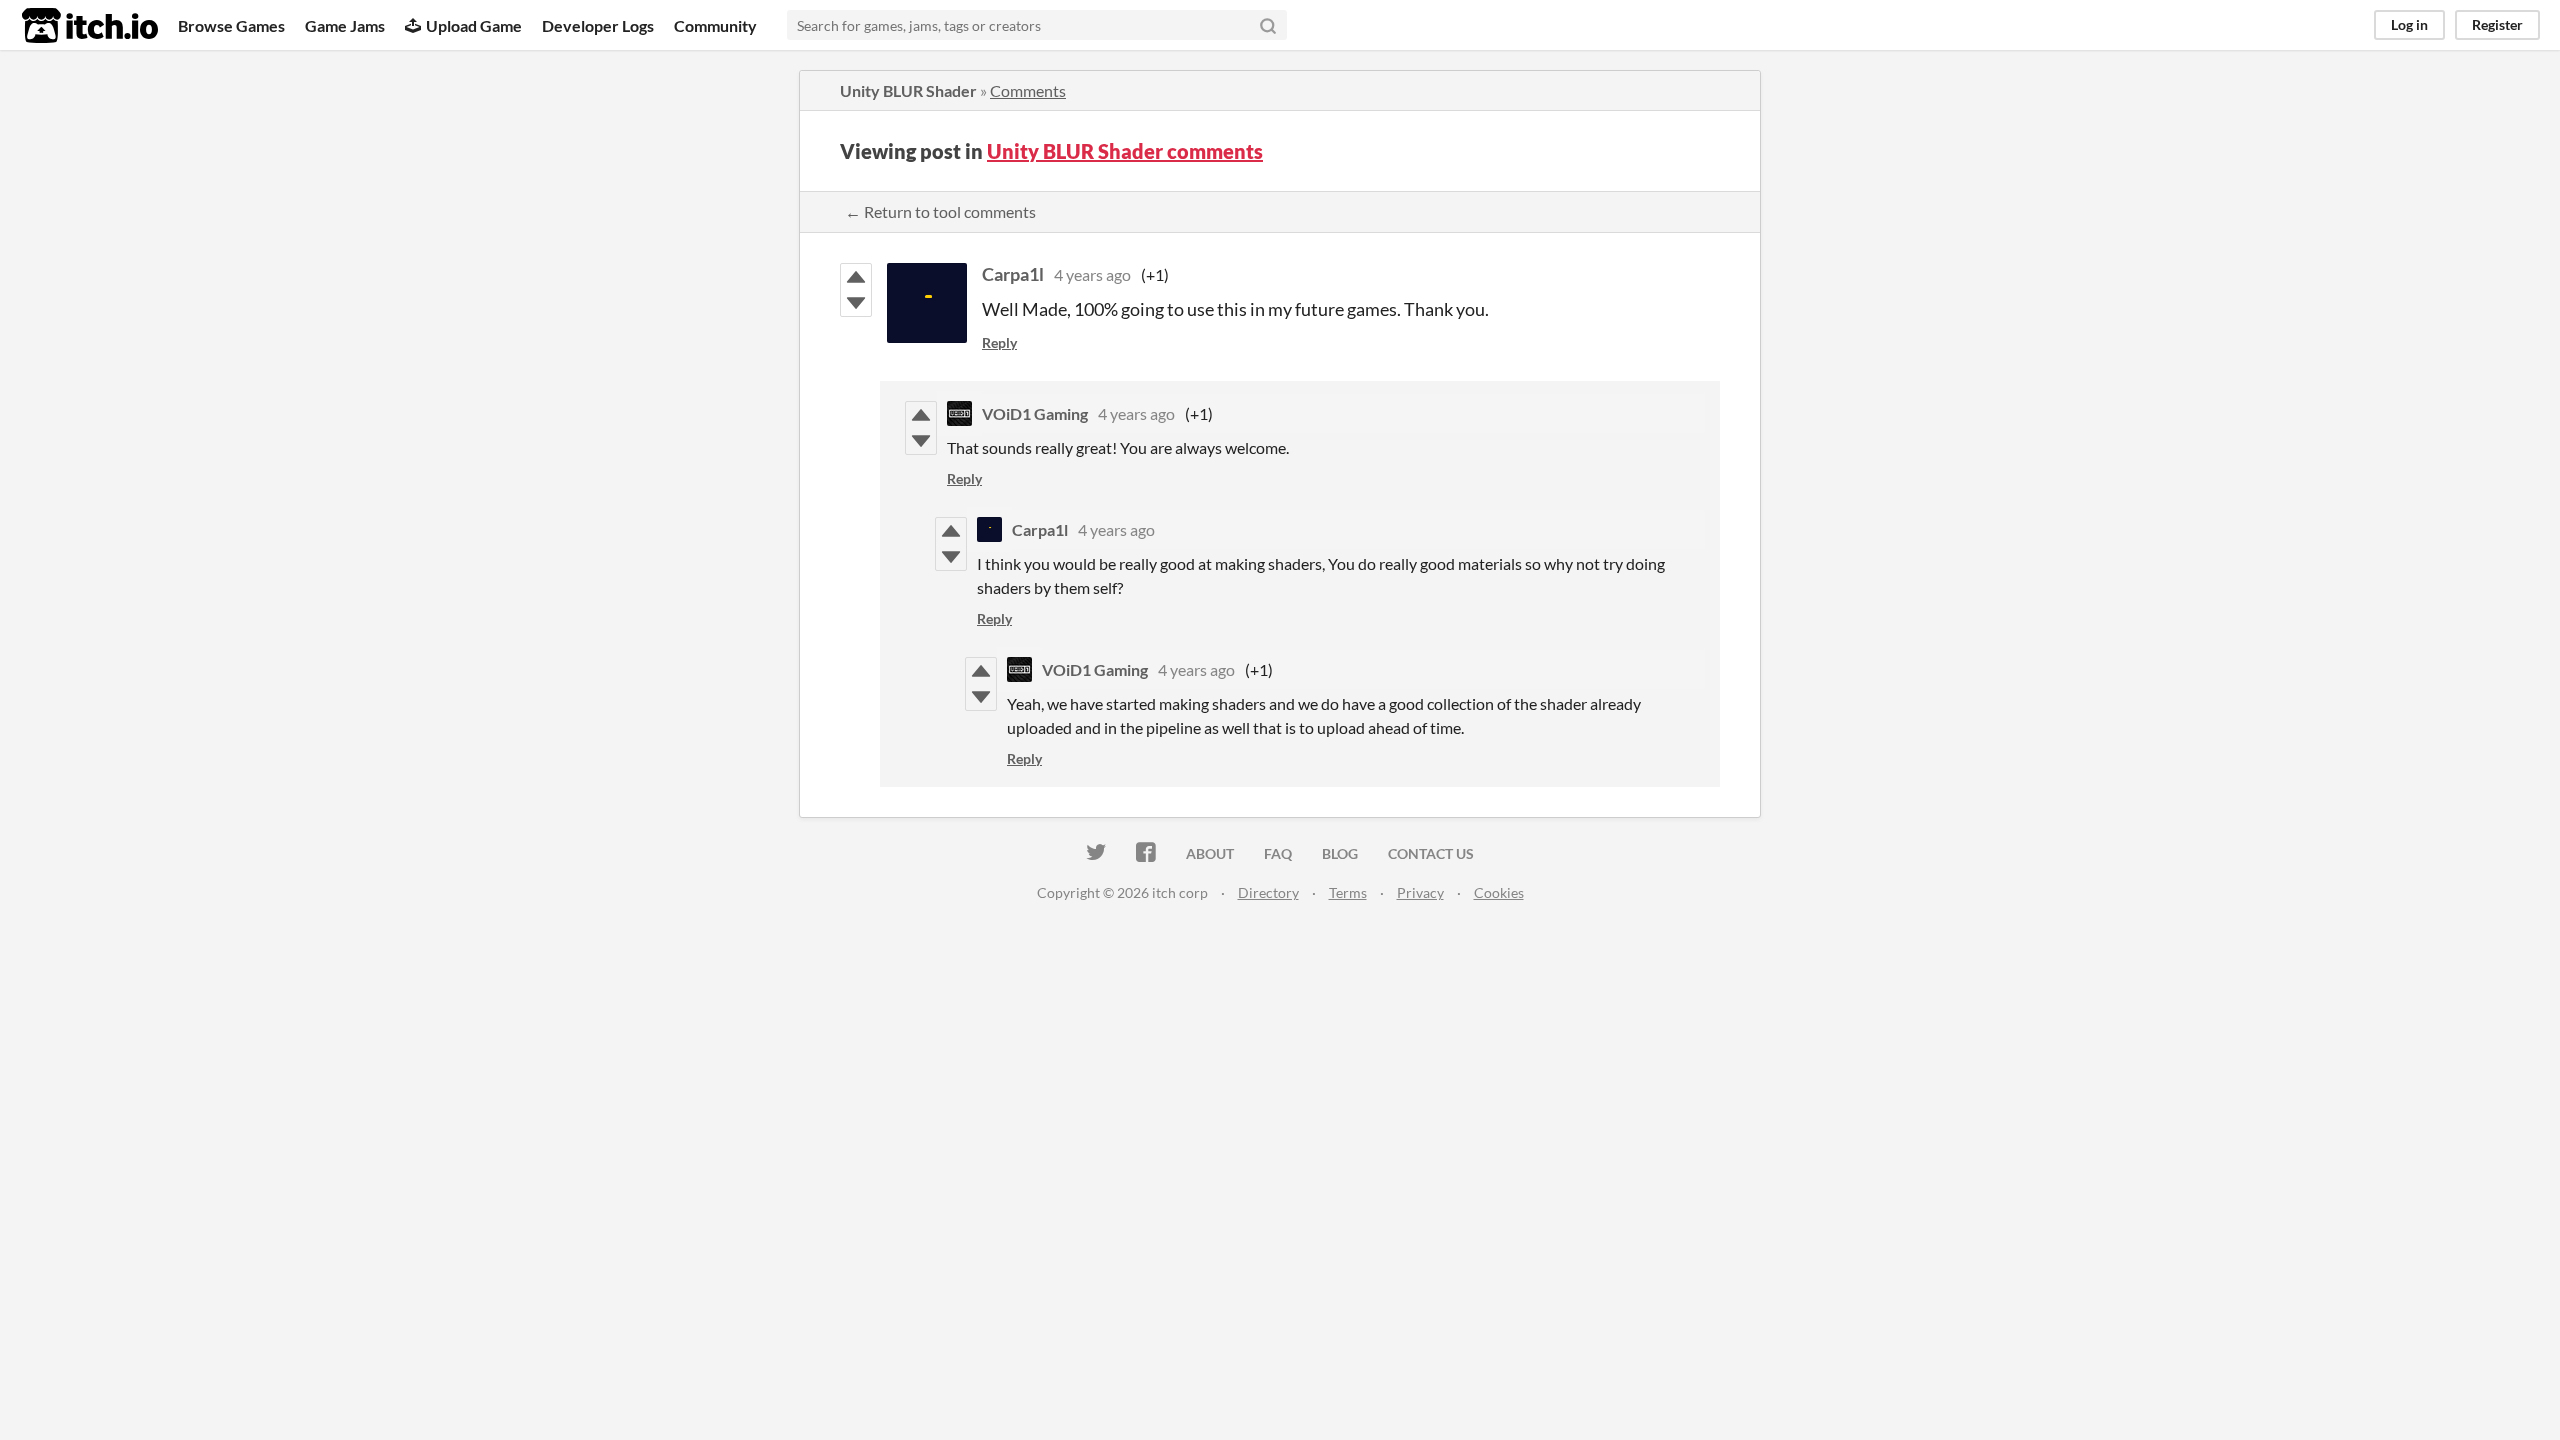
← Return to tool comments (940, 211)
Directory (1268, 892)
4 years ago (1092, 274)
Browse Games (231, 25)
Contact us (1431, 853)
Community (715, 25)
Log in (2409, 24)
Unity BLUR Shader (908, 90)
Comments (1028, 90)
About (1210, 853)
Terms (1348, 892)
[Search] (1268, 25)
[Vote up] (856, 277)
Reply (999, 342)
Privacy (1420, 892)
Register (2497, 24)
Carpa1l (1013, 274)
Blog (1340, 853)
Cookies (1499, 892)
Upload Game (474, 25)
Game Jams (345, 25)
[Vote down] (856, 303)
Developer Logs (598, 25)
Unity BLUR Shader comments (1125, 151)
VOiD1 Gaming (1035, 413)
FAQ (1278, 853)
